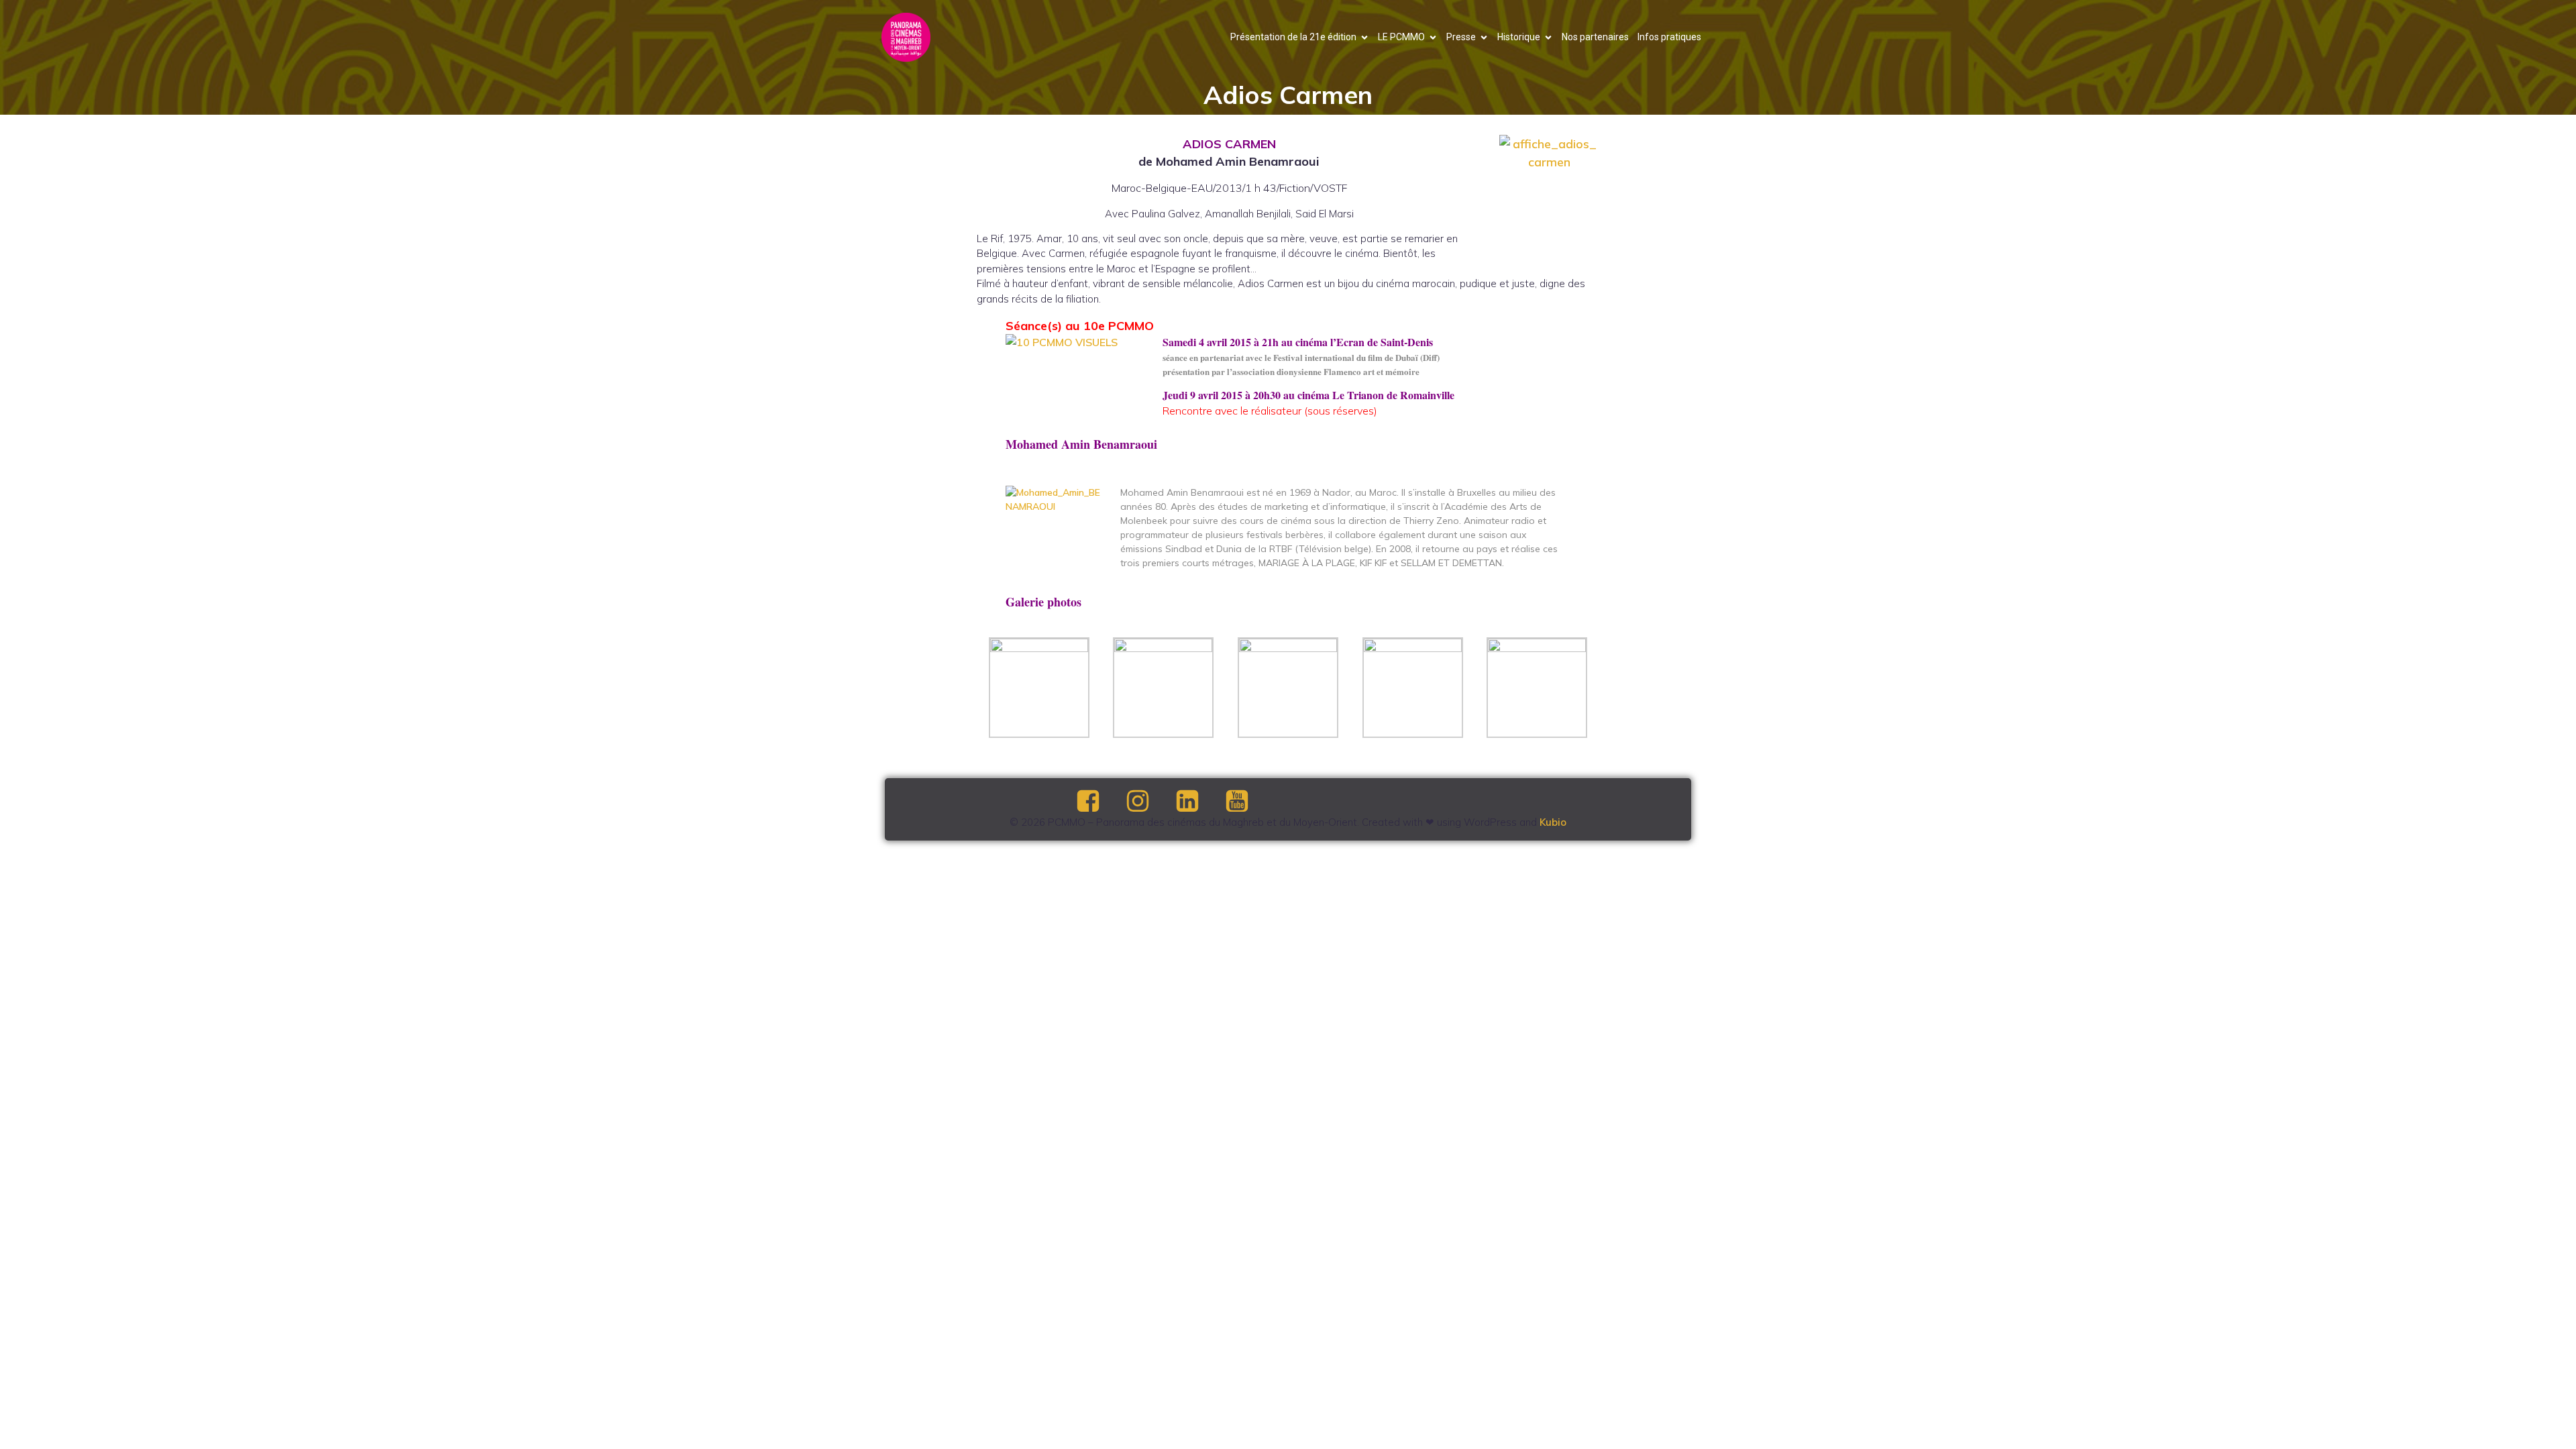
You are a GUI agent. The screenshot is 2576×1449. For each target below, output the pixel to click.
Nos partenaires (1595, 37)
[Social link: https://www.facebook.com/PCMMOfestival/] (1099, 802)
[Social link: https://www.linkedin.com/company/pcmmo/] (1199, 802)
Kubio (1553, 822)
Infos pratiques (1669, 37)
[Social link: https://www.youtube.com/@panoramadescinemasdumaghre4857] (1248, 802)
